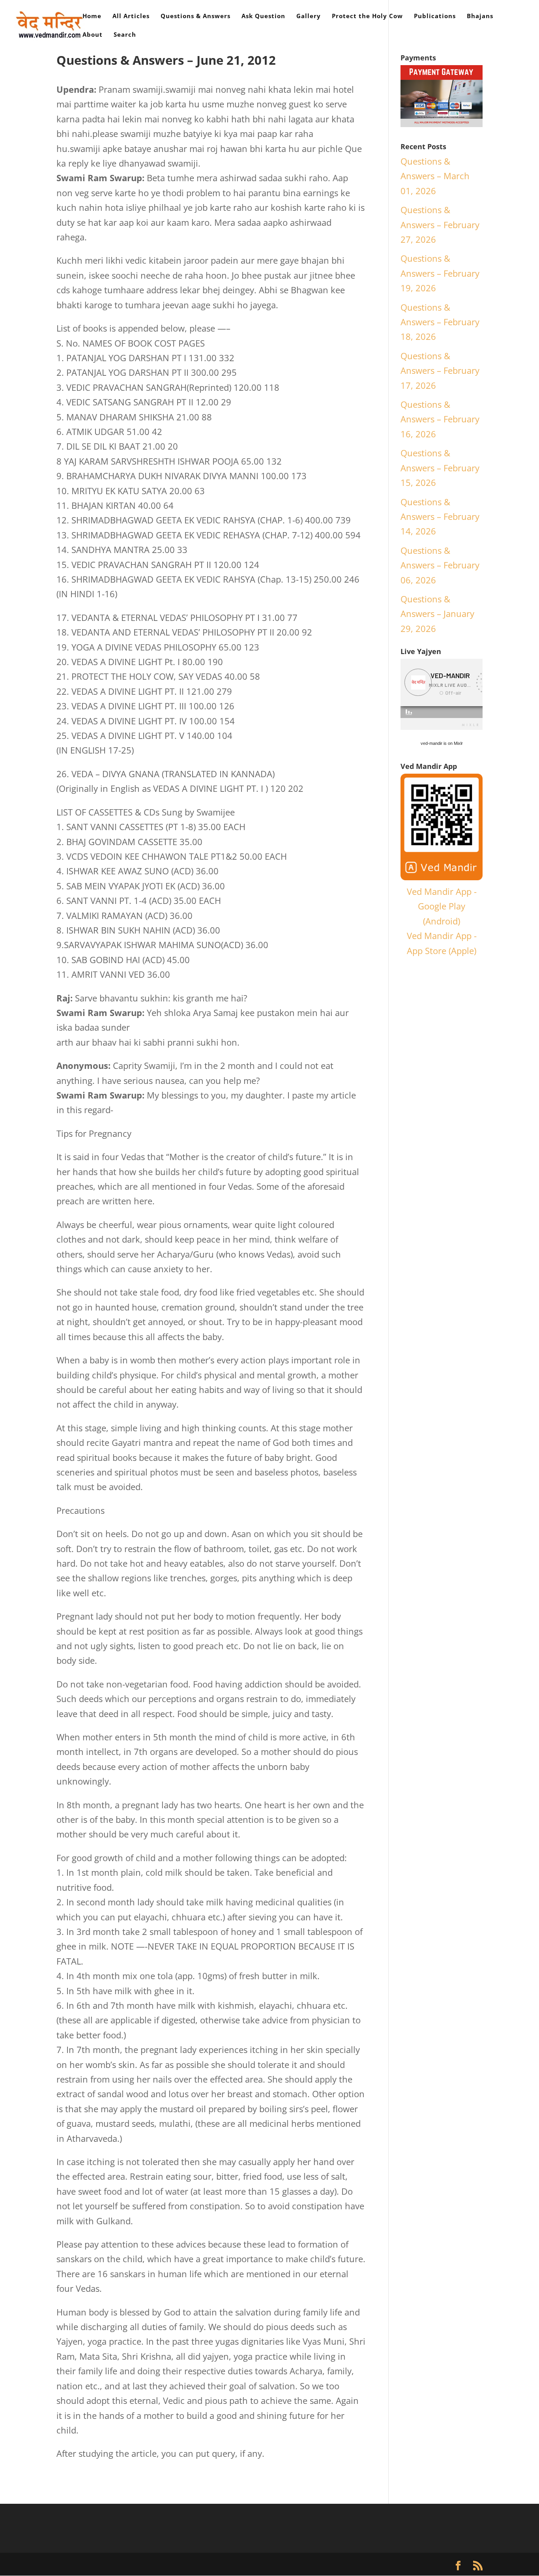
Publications (435, 16)
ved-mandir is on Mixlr (442, 743)
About (93, 35)
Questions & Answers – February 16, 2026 (440, 419)
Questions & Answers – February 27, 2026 (440, 224)
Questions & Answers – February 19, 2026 (440, 273)
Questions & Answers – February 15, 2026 (440, 468)
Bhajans (480, 16)
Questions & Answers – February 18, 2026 (440, 322)
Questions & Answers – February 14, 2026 (440, 517)
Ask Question (263, 16)
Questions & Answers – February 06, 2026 (440, 565)
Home (92, 16)
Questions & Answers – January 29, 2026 (437, 614)
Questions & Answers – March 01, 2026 (435, 176)
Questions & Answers (196, 16)
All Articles (131, 16)
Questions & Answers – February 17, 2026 (440, 370)
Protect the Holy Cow (367, 16)
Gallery (309, 16)
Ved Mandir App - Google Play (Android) (442, 906)
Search (125, 35)
